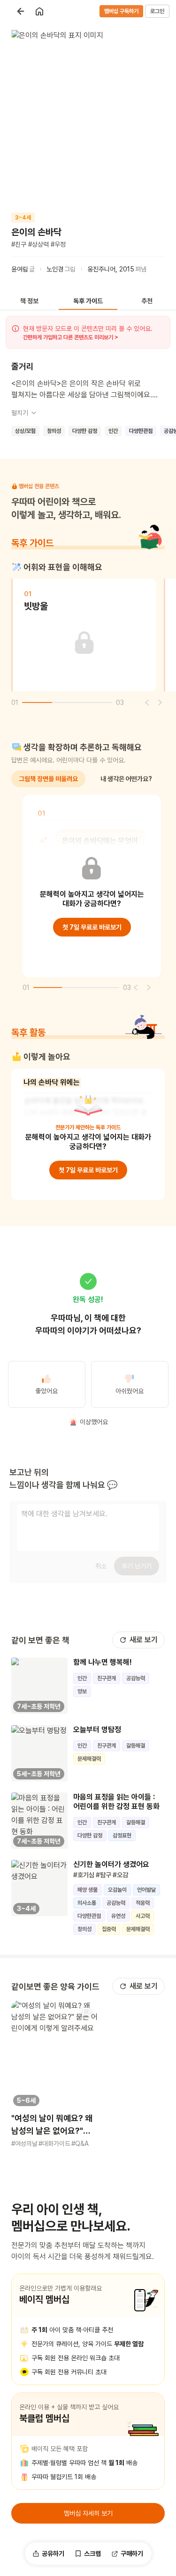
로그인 (157, 11)
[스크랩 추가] (86, 2012)
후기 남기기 (137, 1566)
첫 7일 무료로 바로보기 (92, 927)
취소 (101, 1566)
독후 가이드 (88, 301)
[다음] (160, 703)
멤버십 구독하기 (121, 11)
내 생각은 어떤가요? (126, 779)
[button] (54, 2074)
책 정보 (29, 301)
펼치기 (20, 413)
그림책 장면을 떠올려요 (48, 779)
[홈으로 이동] (39, 11)
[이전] (147, 703)
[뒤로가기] (21, 11)
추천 (147, 301)
